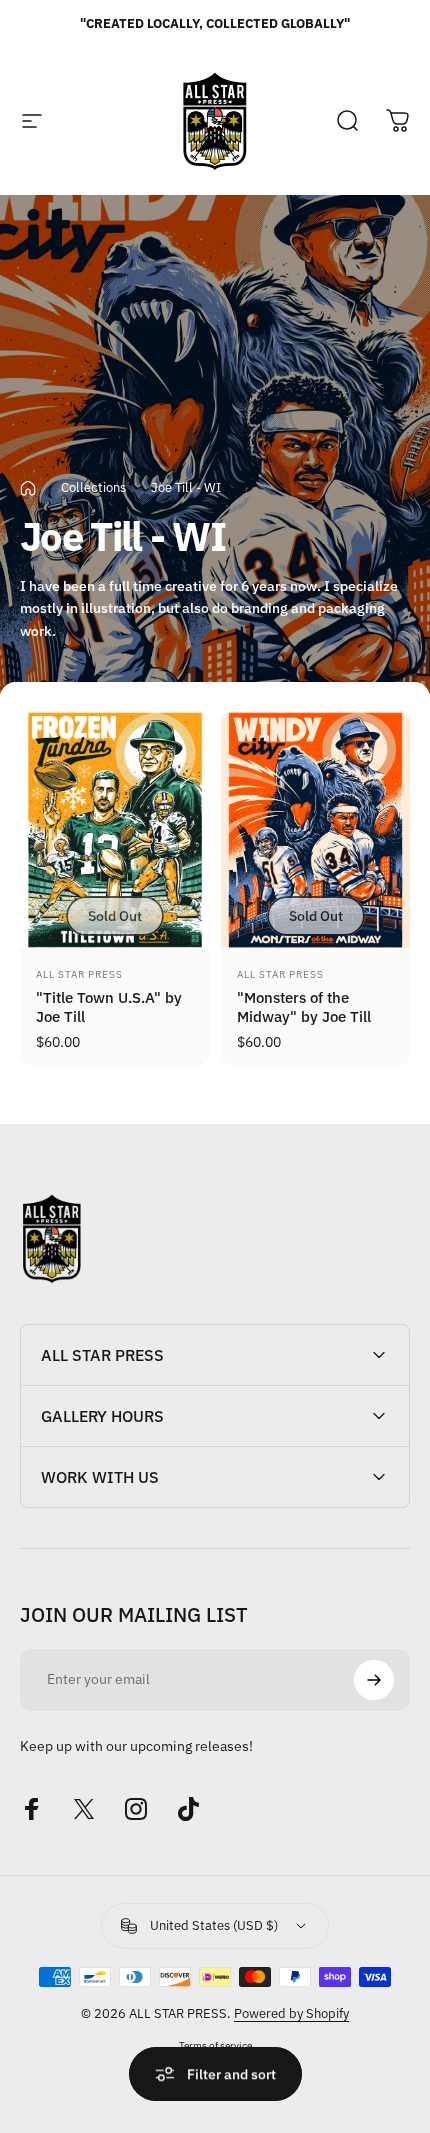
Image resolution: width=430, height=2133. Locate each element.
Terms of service (215, 2045)
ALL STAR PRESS (79, 974)
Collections (93, 487)
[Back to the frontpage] (28, 488)
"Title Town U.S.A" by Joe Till (109, 1006)
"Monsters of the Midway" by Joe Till (304, 1006)
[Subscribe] (374, 1680)
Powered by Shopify (291, 2013)
